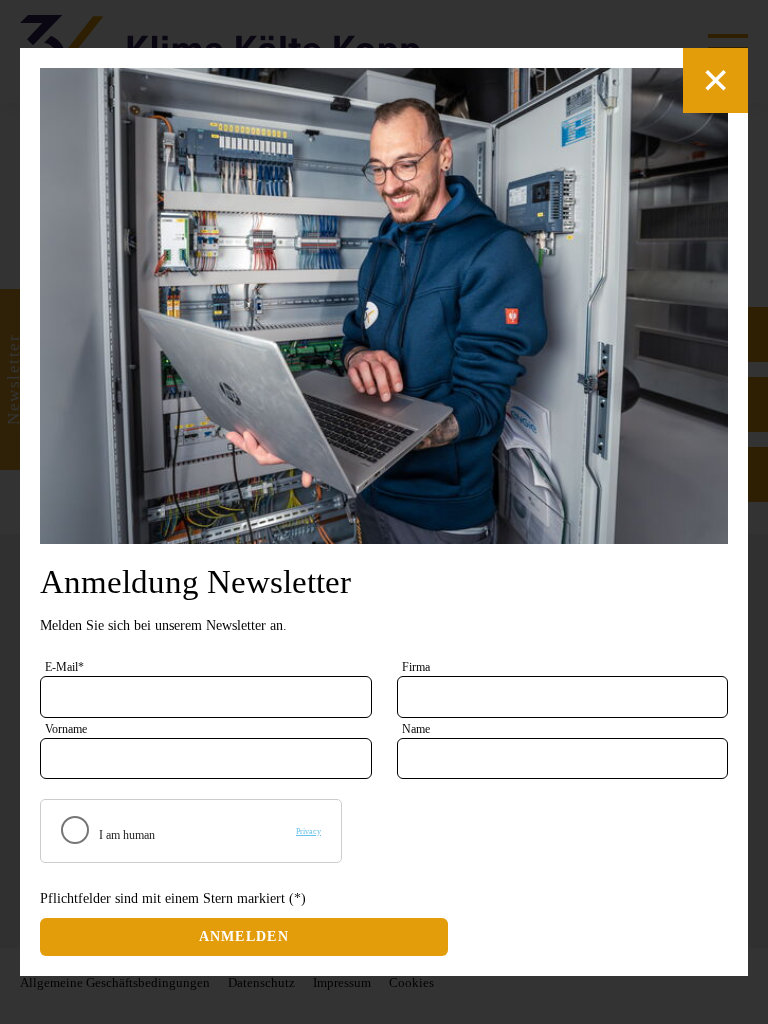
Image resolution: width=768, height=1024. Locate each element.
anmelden (244, 936)
